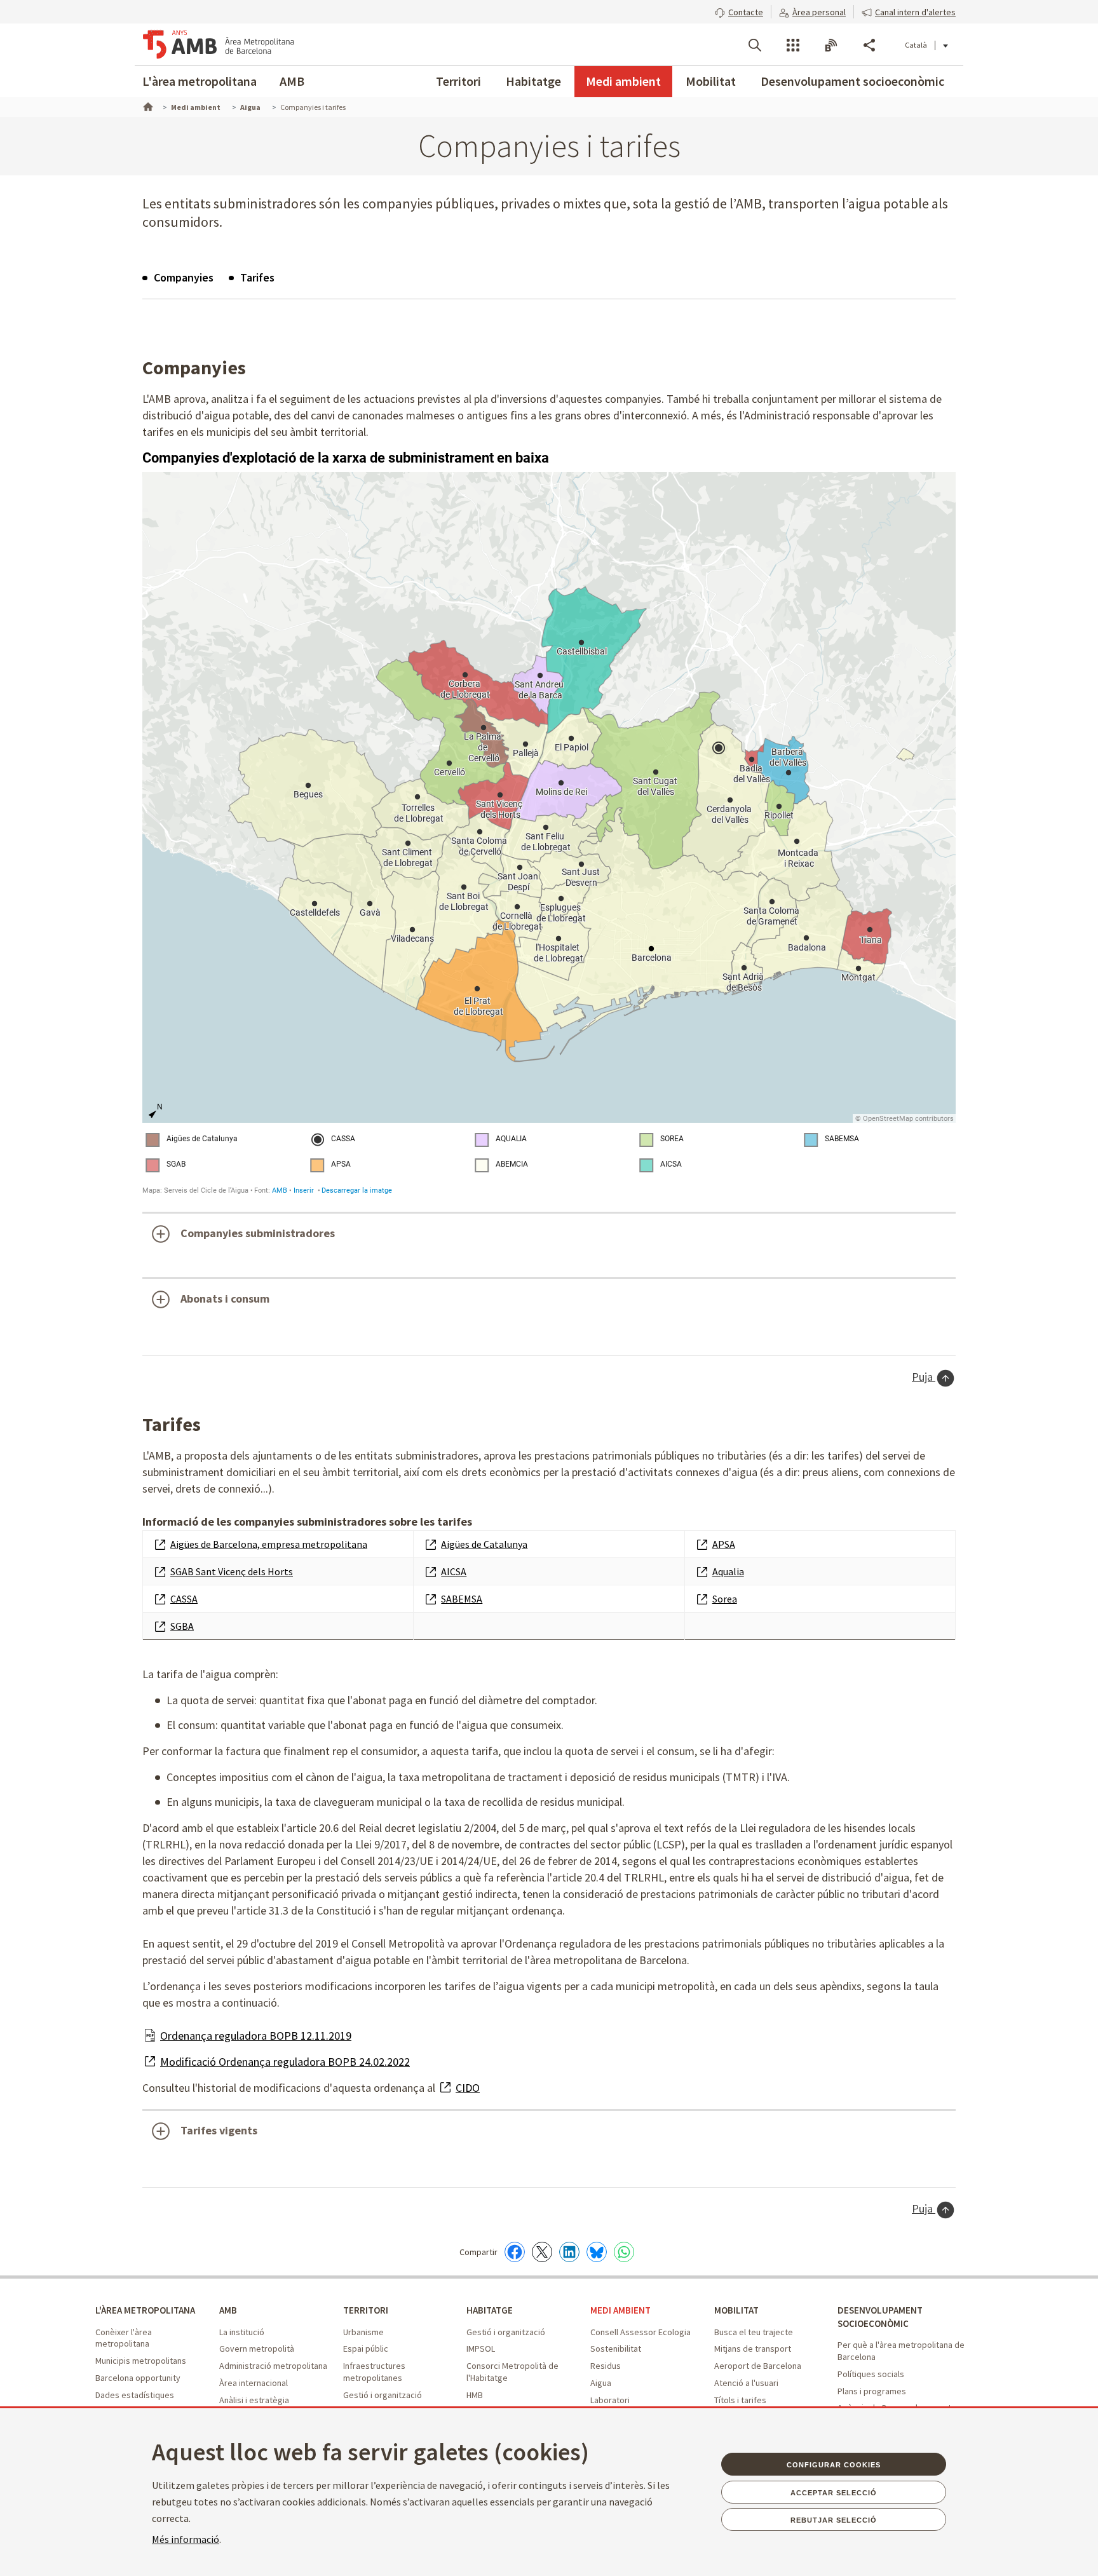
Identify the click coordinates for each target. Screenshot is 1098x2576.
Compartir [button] (869, 45)
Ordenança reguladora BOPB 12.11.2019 (256, 2036)
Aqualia (728, 1571)
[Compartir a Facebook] (515, 2252)
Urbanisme (363, 2332)
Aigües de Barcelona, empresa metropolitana (269, 1544)
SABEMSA (462, 1599)
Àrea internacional (254, 2383)
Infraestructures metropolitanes (374, 2372)
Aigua (601, 2383)
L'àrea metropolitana (200, 81)
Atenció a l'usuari (746, 2383)
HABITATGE (490, 2310)
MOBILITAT (736, 2310)
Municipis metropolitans (141, 2361)
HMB (475, 2395)
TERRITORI (366, 2310)
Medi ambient (623, 81)
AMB (292, 81)
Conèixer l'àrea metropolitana (124, 2338)
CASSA (184, 1599)
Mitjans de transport (753, 2349)
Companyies (184, 277)
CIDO (468, 2088)
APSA (724, 1544)
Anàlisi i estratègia (254, 2400)
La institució (242, 2332)
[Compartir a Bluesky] (597, 2252)
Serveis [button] (793, 45)
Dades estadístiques (135, 2395)
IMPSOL (481, 2349)
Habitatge (533, 81)
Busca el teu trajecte (754, 2332)
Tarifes (257, 277)
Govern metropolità (257, 2349)
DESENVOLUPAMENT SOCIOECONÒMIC (880, 2317)
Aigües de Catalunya (484, 1544)
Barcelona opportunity (138, 2378)
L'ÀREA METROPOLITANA (145, 2310)
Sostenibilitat (616, 2349)
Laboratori (610, 2400)
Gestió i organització (383, 2395)
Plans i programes (872, 2391)
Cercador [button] (755, 45)
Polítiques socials (871, 2374)
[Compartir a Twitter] (542, 2252)
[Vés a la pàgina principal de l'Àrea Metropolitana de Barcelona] (219, 44)
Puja (924, 1377)
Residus (606, 2366)
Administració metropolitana (273, 2366)
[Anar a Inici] (147, 105)
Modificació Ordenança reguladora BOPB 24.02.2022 (285, 2062)
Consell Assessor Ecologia (640, 2332)
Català (916, 45)
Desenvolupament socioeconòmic (852, 81)
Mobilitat (711, 81)
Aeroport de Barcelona (758, 2366)
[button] (739, 11)
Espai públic (366, 2349)
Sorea (725, 1599)
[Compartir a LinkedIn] (569, 2252)
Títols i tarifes (740, 2400)
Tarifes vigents (219, 2130)
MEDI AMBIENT (620, 2310)
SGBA (182, 1626)
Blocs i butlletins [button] (831, 45)
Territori (458, 81)
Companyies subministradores (258, 1233)
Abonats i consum (225, 1298)
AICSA (454, 1571)
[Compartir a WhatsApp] (624, 2252)
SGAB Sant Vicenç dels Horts (232, 1571)
